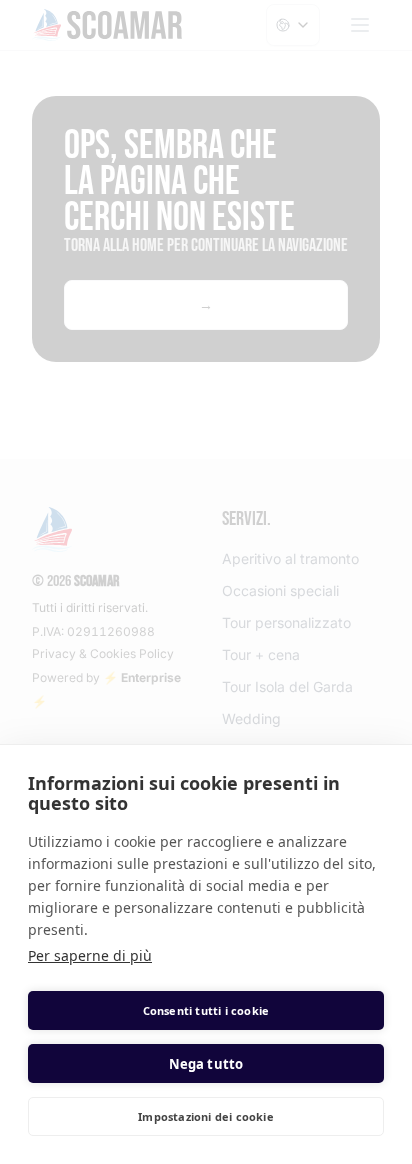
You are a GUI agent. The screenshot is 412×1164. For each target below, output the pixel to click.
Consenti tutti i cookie (206, 1010)
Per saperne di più (90, 955)
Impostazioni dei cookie (206, 1116)
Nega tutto (206, 1064)
